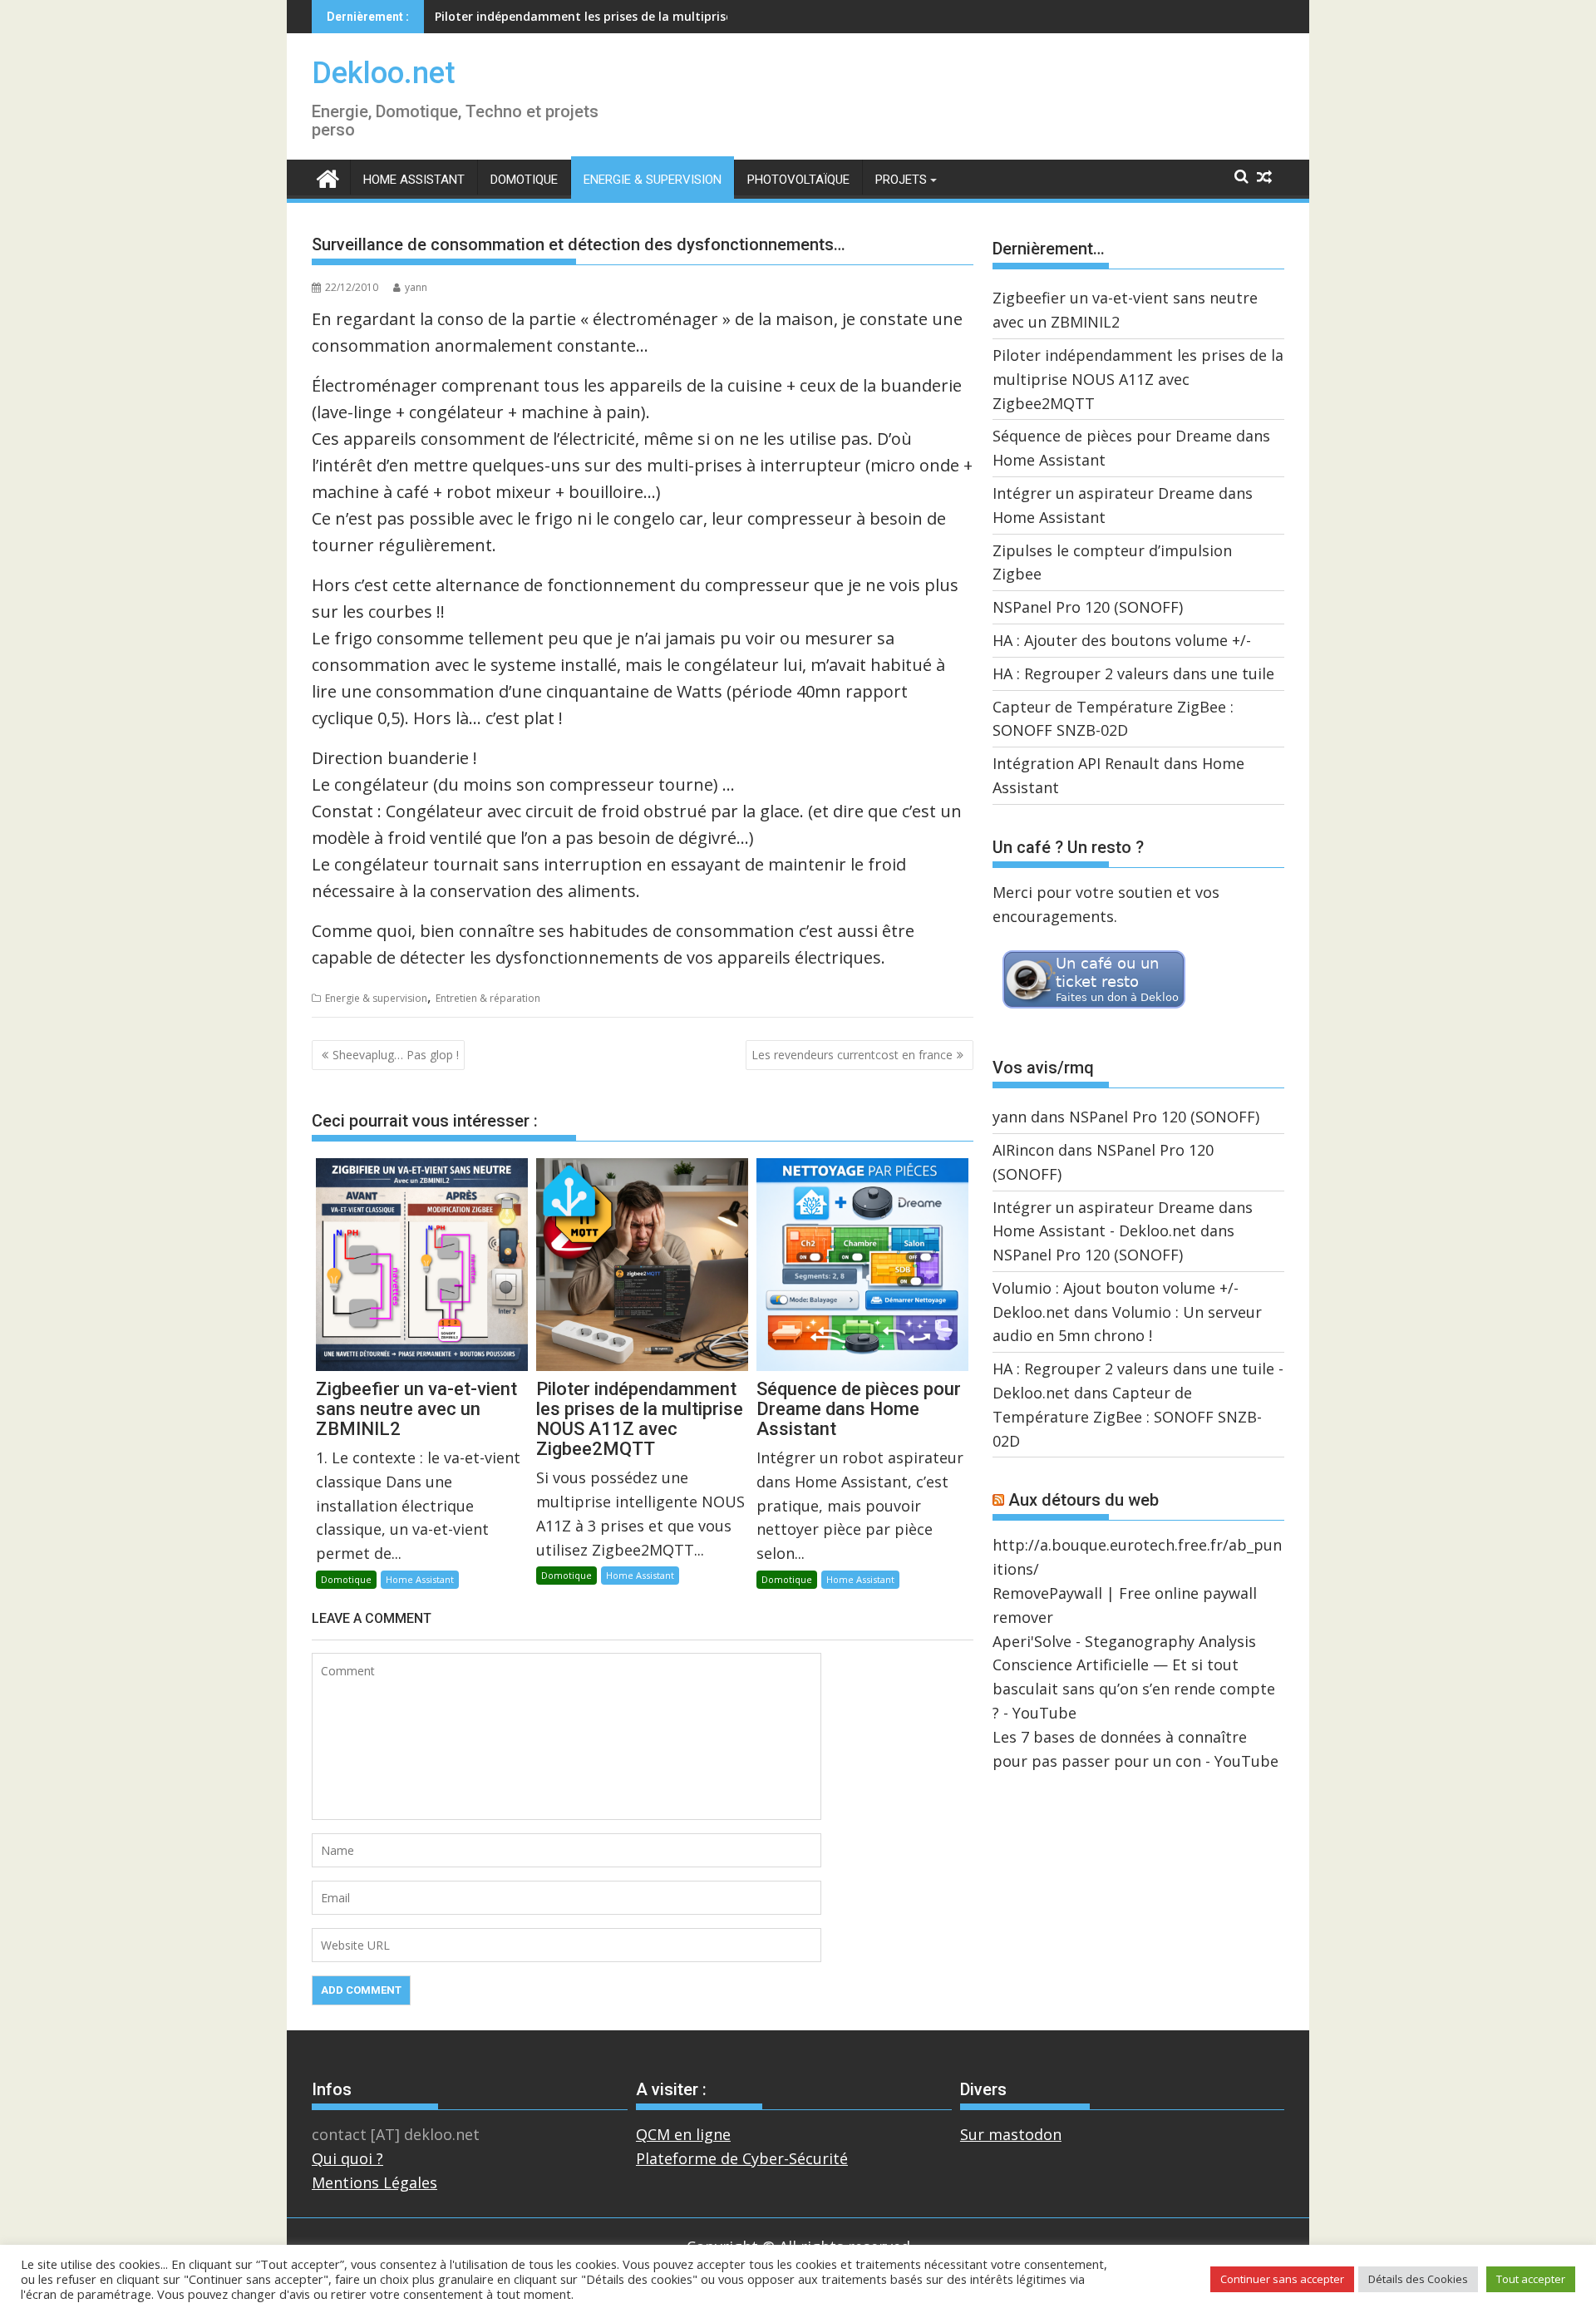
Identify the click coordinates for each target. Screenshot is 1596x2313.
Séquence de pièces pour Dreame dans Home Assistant (594, 16)
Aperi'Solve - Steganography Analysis (1124, 1641)
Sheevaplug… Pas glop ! (396, 1055)
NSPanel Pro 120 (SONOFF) (1088, 607)
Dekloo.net (384, 73)
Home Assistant (414, 180)
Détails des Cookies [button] (1418, 2279)
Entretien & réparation (488, 998)
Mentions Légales (374, 2182)
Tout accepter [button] (1531, 2279)
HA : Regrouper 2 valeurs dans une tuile (1133, 673)
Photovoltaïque (798, 180)
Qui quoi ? (347, 2158)
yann (416, 287)
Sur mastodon (1011, 2134)
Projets (901, 180)
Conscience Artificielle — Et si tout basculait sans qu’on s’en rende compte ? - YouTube (1134, 1689)
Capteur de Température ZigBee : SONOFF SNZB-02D (1127, 1417)
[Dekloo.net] (328, 178)
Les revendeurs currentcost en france (852, 1055)
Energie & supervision (653, 180)
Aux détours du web (1084, 1500)
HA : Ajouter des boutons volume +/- (1122, 640)
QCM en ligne (683, 2134)
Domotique (524, 180)
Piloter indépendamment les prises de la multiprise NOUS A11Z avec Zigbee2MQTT (1138, 379)
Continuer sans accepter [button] (1282, 2279)
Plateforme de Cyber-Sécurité (742, 2158)
